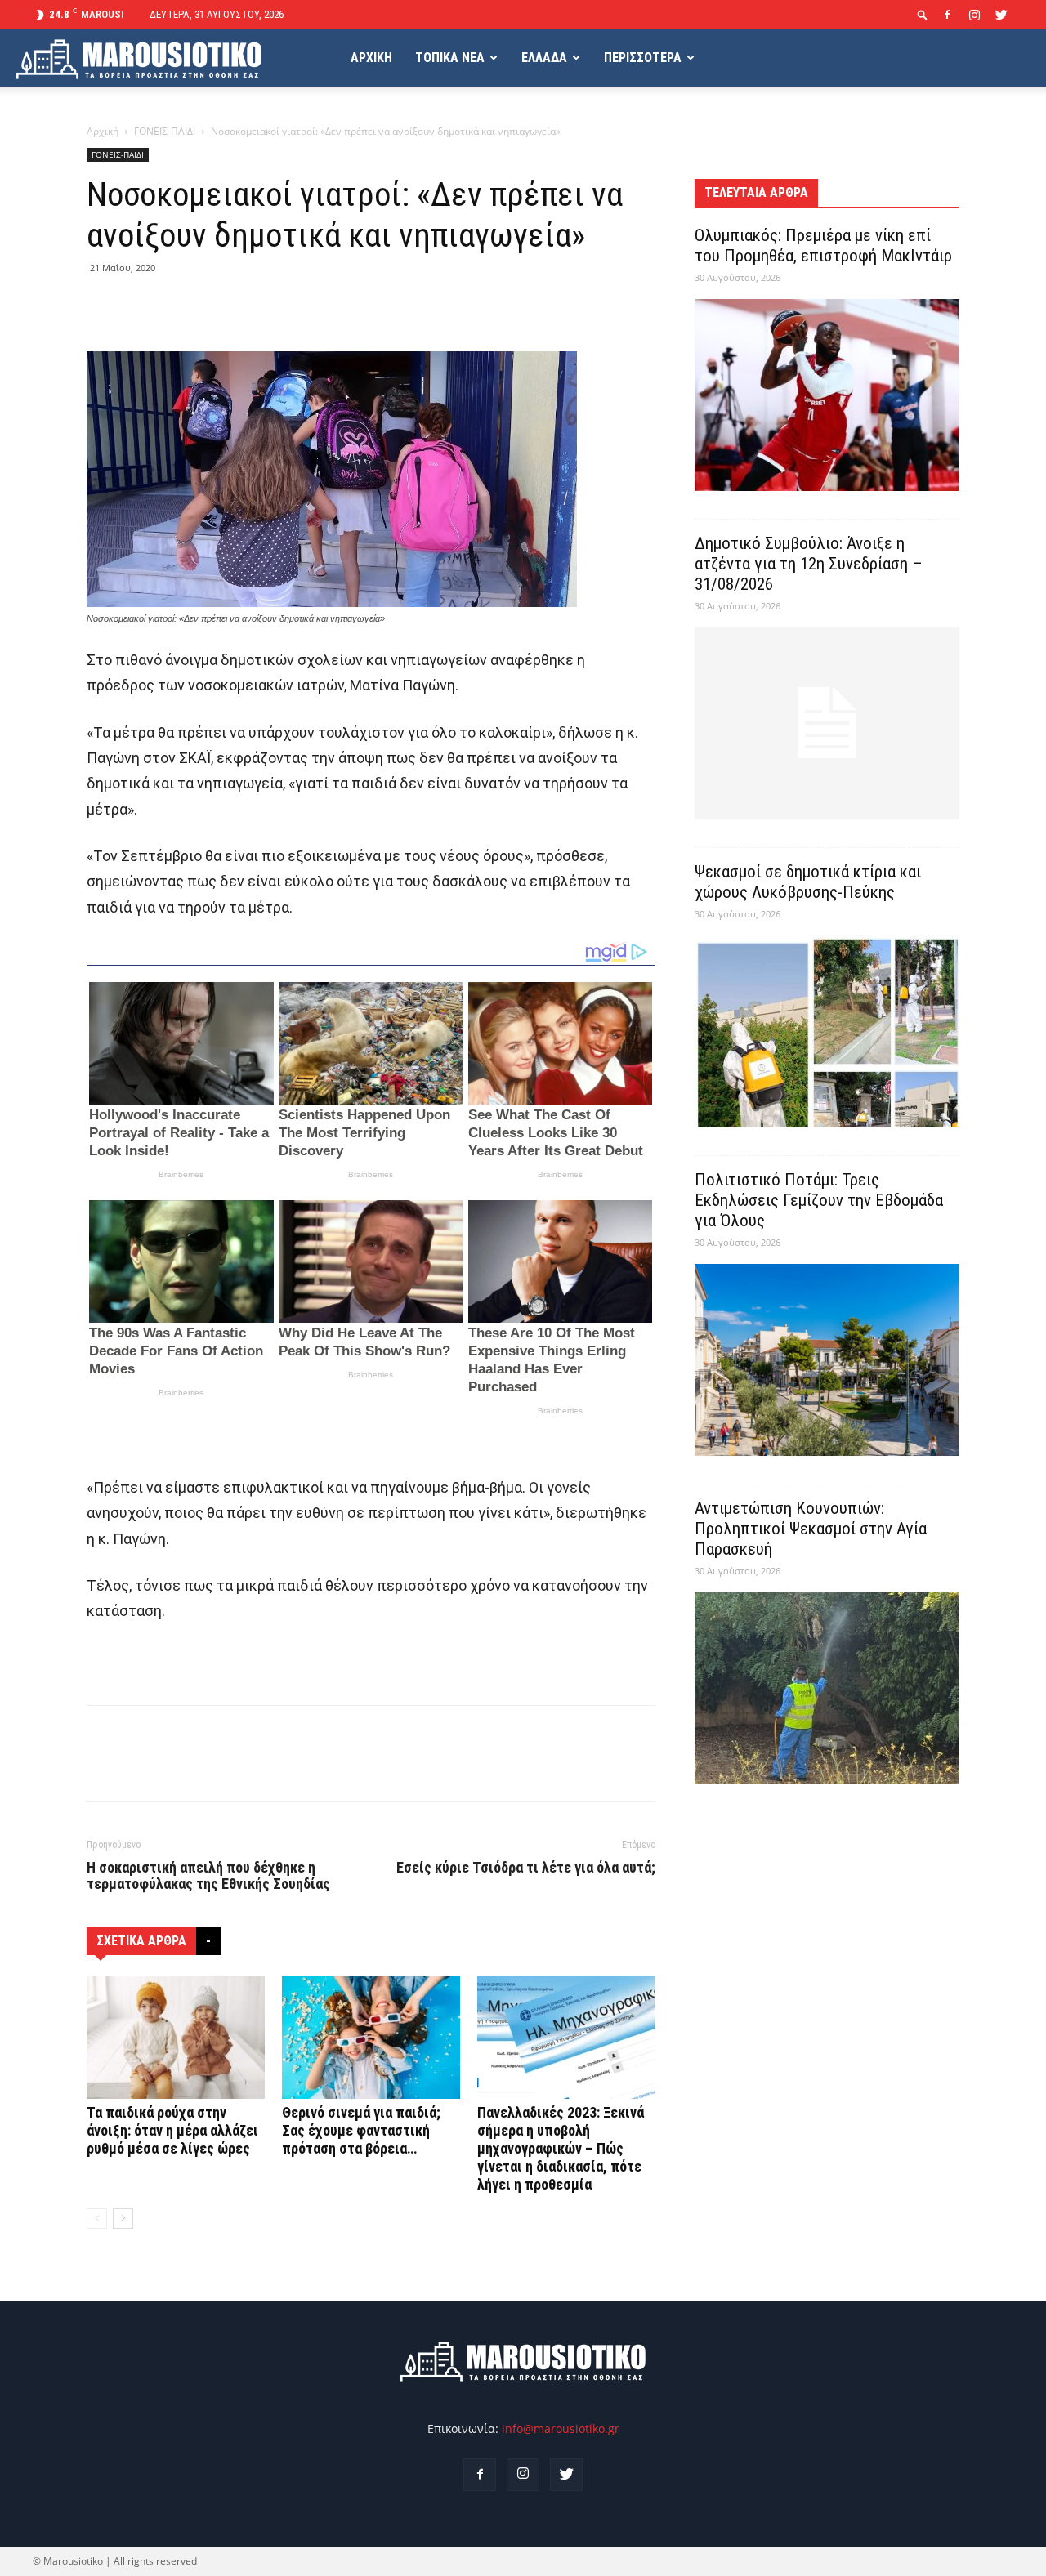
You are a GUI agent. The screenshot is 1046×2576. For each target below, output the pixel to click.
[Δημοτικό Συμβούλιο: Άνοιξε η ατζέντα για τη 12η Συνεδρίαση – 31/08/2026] (827, 723)
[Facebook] (947, 15)
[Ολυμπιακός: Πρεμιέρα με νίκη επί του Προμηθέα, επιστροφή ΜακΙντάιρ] (827, 395)
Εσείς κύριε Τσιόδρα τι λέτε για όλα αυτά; (526, 1868)
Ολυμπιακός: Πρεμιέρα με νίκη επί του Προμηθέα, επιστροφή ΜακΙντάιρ (823, 246)
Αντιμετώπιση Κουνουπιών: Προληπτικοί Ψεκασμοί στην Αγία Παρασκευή (811, 1529)
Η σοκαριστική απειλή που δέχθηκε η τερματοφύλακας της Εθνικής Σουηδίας (208, 1876)
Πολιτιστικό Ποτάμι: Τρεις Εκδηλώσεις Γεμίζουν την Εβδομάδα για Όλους (819, 1200)
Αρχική (103, 131)
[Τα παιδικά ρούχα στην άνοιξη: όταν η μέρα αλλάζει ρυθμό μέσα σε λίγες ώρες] (176, 2038)
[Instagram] (974, 15)
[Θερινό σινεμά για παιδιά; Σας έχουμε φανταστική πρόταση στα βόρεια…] (371, 2038)
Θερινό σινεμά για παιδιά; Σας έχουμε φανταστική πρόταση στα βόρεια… (361, 2130)
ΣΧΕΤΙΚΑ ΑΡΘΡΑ (141, 1941)
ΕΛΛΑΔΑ (544, 58)
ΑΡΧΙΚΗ (371, 58)
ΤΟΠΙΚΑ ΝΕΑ (450, 58)
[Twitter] (1001, 15)
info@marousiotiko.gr (561, 2429)
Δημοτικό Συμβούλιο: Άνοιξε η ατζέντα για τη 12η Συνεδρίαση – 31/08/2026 (809, 564)
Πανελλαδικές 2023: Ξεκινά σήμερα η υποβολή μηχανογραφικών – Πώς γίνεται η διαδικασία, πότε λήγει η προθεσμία (561, 2148)
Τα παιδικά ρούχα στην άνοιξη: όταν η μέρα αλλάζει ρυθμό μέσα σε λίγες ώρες (172, 2130)
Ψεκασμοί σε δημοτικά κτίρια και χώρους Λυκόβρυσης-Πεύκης (808, 882)
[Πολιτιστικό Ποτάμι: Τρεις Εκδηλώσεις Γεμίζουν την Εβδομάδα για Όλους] (827, 1360)
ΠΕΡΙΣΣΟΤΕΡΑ (643, 58)
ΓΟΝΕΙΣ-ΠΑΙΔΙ (165, 131)
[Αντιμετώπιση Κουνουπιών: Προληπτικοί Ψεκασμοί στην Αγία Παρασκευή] (827, 1688)
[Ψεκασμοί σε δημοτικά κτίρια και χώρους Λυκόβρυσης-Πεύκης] (827, 1031)
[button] (923, 14)
